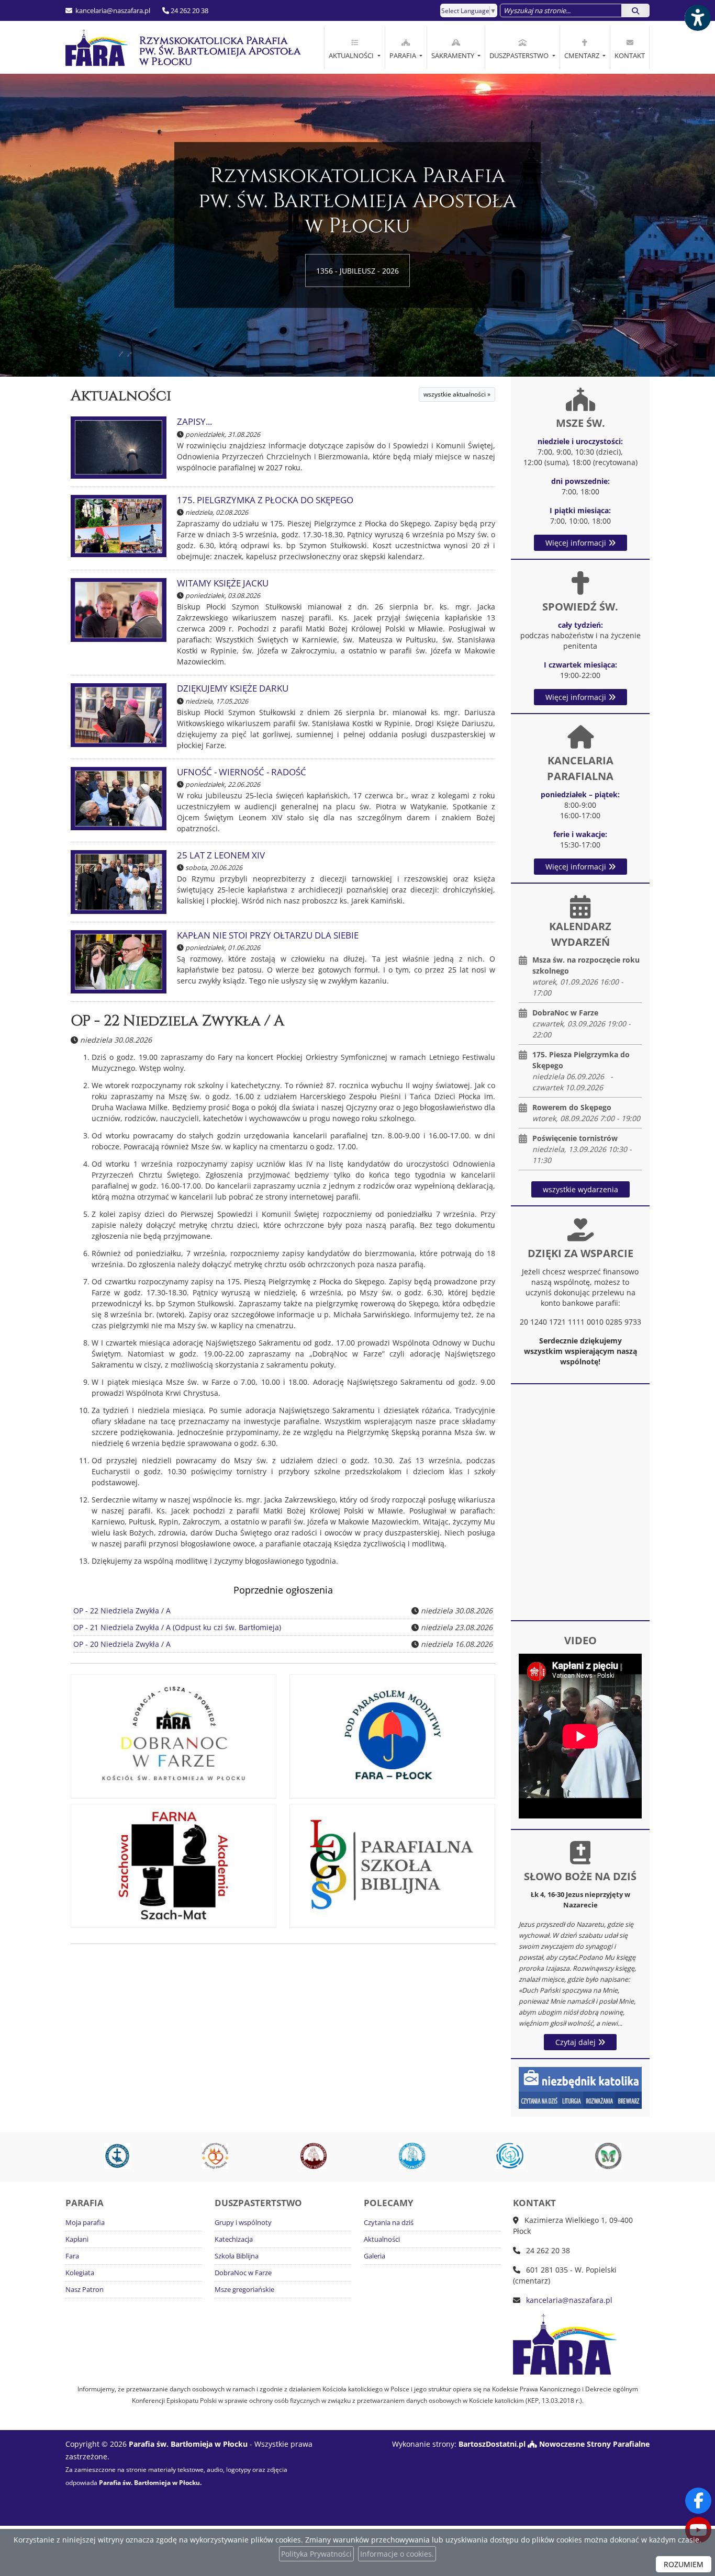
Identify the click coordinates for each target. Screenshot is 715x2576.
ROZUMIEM (684, 2564)
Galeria (375, 2256)
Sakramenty (454, 55)
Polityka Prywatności (316, 2554)
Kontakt (630, 55)
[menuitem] (354, 48)
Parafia (404, 55)
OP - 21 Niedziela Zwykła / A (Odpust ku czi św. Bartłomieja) (177, 1627)
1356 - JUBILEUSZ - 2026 (357, 271)
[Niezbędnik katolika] (580, 2087)
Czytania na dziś (389, 2223)
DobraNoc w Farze (243, 2273)
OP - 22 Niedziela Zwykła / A (177, 1021)
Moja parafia (85, 2223)
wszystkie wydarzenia (580, 1189)
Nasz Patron (85, 2290)
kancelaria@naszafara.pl (112, 10)
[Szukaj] (635, 10)
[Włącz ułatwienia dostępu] (697, 18)
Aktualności (352, 55)
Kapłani (77, 2239)
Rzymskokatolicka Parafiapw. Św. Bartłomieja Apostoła (213, 51)
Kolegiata (80, 2273)
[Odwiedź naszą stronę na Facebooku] (698, 2501)
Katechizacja (234, 2239)
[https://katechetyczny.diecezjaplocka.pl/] (407, 2156)
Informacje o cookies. (397, 2554)
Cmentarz (583, 55)
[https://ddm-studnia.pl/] (506, 2156)
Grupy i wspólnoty (243, 2223)
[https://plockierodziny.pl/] (211, 2156)
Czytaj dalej (577, 2042)
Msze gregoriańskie (244, 2290)
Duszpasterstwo (520, 55)
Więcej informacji (577, 543)
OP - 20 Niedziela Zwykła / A (122, 1644)
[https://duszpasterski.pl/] (309, 2156)
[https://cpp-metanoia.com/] (604, 2156)
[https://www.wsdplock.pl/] (113, 2156)
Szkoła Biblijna (237, 2256)
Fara (72, 2256)
